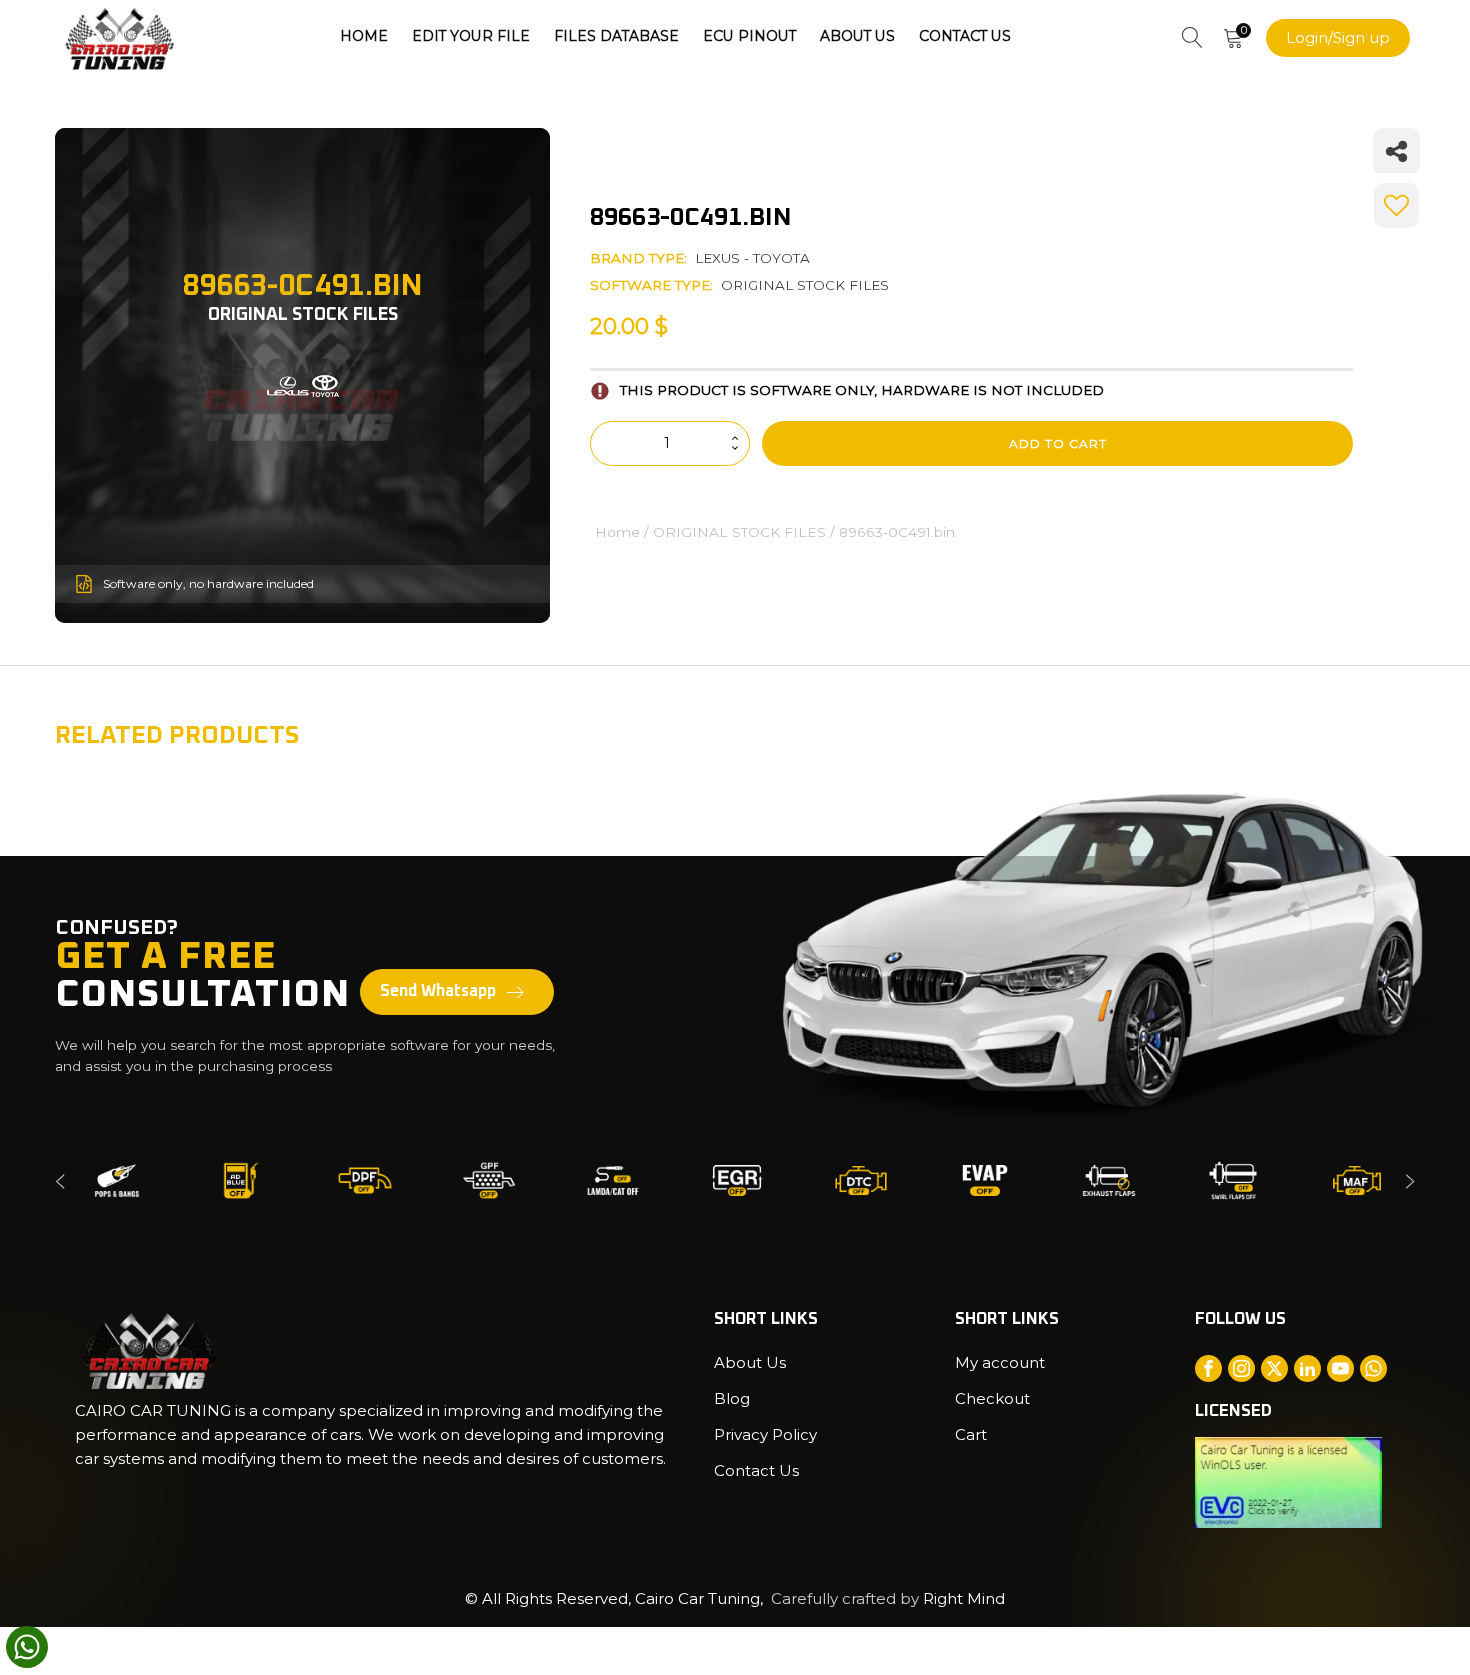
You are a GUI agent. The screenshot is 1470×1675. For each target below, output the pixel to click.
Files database (616, 36)
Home (364, 36)
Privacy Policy (765, 1434)
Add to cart (1058, 443)
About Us (857, 36)
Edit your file (471, 36)
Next (1410, 1180)
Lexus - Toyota (752, 258)
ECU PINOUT (749, 36)
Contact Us (965, 36)
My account (1000, 1362)
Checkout (992, 1398)
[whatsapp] (27, 1647)
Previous (60, 1180)
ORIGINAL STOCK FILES (805, 285)
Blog (732, 1398)
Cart (971, 1434)
